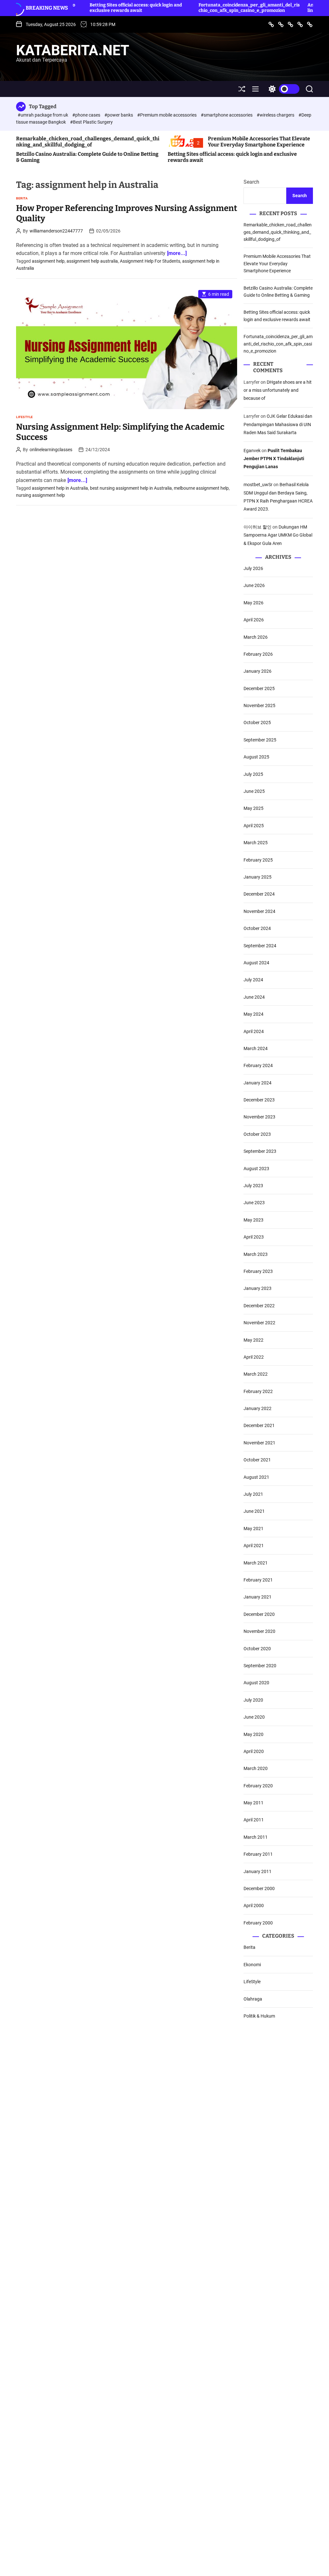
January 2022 (258, 1408)
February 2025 (258, 860)
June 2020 (254, 1717)
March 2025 (256, 843)
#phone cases (87, 115)
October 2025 (257, 723)
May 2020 (253, 1734)
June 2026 (254, 585)
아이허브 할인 (258, 527)
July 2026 (253, 568)
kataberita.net (73, 50)
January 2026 (258, 671)
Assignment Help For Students (150, 261)
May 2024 (253, 1014)
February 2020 (258, 1786)
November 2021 (259, 1443)
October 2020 (257, 1649)
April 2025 (254, 826)
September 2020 (260, 1666)
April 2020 (254, 1751)
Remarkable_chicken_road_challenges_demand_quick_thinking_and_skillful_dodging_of (88, 142)
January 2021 (258, 1597)
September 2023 (260, 1151)
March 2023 (256, 1254)
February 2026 (258, 654)
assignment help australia (92, 261)
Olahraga (253, 1999)
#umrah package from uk (43, 115)
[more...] (177, 253)
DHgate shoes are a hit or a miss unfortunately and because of (278, 390)
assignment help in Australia (60, 488)
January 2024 (258, 1083)
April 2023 (254, 1237)
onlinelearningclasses (51, 450)
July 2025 (253, 774)
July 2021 (253, 1494)
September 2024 (260, 946)
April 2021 (254, 1546)
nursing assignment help (40, 495)
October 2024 (257, 928)
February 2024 (258, 1065)
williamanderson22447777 (56, 231)
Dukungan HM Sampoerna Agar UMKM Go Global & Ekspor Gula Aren (278, 535)
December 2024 (259, 894)
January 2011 (258, 1871)
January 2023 (258, 1288)
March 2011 (256, 1837)
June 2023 (254, 1203)
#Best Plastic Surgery (91, 122)
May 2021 (253, 1529)
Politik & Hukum (259, 2016)
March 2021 (256, 1563)
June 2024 (254, 997)
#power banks (119, 115)
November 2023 (259, 1117)
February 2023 (258, 1271)
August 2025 (256, 757)
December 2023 (259, 1100)
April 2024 (254, 1031)
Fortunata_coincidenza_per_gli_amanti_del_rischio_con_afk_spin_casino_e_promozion (200, 8)
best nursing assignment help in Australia (131, 488)
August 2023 (256, 1169)
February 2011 (258, 1854)
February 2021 (258, 1580)
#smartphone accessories (227, 115)
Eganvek (252, 451)
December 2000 (259, 1888)
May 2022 (253, 1340)
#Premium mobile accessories (167, 115)
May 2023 (253, 1220)
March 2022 (256, 1374)
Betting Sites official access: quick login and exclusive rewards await (87, 8)
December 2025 (259, 688)
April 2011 (254, 1820)
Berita (22, 198)
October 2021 (257, 1460)
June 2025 (254, 791)
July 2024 (253, 980)
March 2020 (256, 1768)
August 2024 (256, 963)
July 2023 (253, 1186)
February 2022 (258, 1391)
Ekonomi (252, 1965)
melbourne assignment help (201, 488)
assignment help (48, 261)
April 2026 (254, 620)
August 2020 (256, 1683)
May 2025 (253, 808)
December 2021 (259, 1425)
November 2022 (259, 1323)
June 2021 (254, 1511)
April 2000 (254, 1906)
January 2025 (258, 877)
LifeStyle (25, 417)
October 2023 (257, 1134)
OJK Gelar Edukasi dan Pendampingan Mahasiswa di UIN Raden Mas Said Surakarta (278, 424)
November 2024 (259, 911)
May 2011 (253, 1803)
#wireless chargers (276, 115)
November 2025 (259, 705)
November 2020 (259, 1631)
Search (251, 182)
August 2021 (256, 1477)
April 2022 (254, 1357)
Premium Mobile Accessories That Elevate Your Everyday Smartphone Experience (259, 142)
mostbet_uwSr (258, 485)
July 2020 (253, 1700)
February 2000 (258, 1923)
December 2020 (259, 1614)
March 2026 (256, 637)
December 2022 (259, 1306)
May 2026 (253, 603)
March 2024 (256, 1048)
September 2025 (260, 740)
